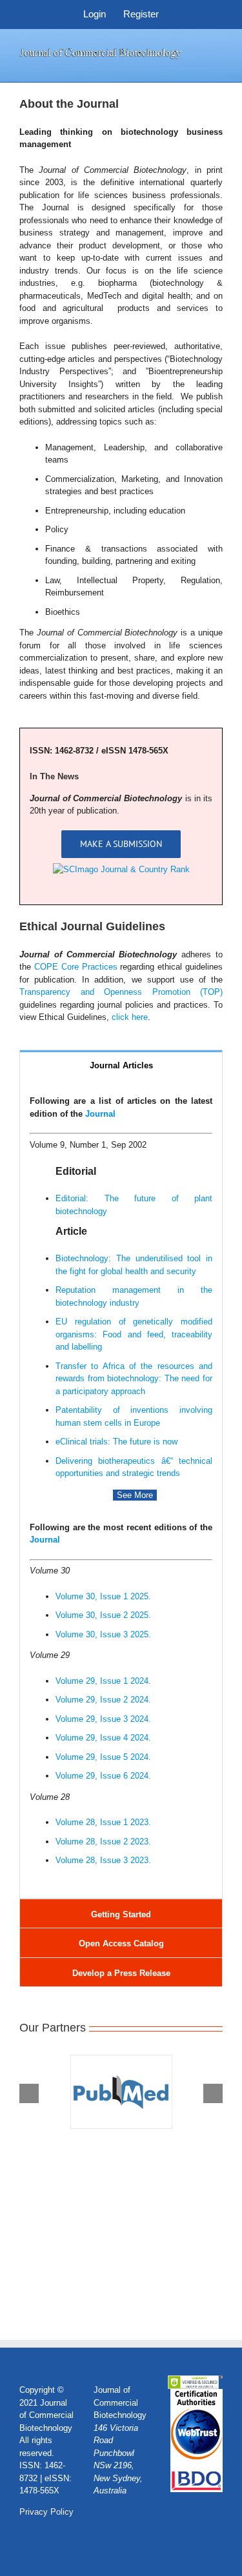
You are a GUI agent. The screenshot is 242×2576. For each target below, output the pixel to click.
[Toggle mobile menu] (217, 53)
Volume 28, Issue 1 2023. (103, 1822)
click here (130, 1017)
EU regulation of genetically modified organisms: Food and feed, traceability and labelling (134, 1334)
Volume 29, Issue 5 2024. (103, 1757)
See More (135, 1495)
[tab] (121, 1065)
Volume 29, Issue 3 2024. (103, 1719)
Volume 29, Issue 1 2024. (103, 1681)
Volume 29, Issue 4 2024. (103, 1738)
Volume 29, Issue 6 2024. (103, 1776)
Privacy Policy (46, 2512)
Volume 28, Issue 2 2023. (103, 1842)
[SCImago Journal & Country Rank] (121, 869)
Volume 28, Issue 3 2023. (103, 1860)
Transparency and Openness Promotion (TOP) (121, 992)
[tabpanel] (121, 1489)
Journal (100, 1114)
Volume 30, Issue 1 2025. (103, 1596)
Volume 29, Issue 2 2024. (103, 1700)
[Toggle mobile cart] (217, 66)
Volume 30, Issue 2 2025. (103, 1615)
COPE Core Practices (76, 967)
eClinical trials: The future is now (116, 1442)
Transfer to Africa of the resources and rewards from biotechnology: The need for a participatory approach (134, 1379)
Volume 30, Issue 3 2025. (103, 1634)
